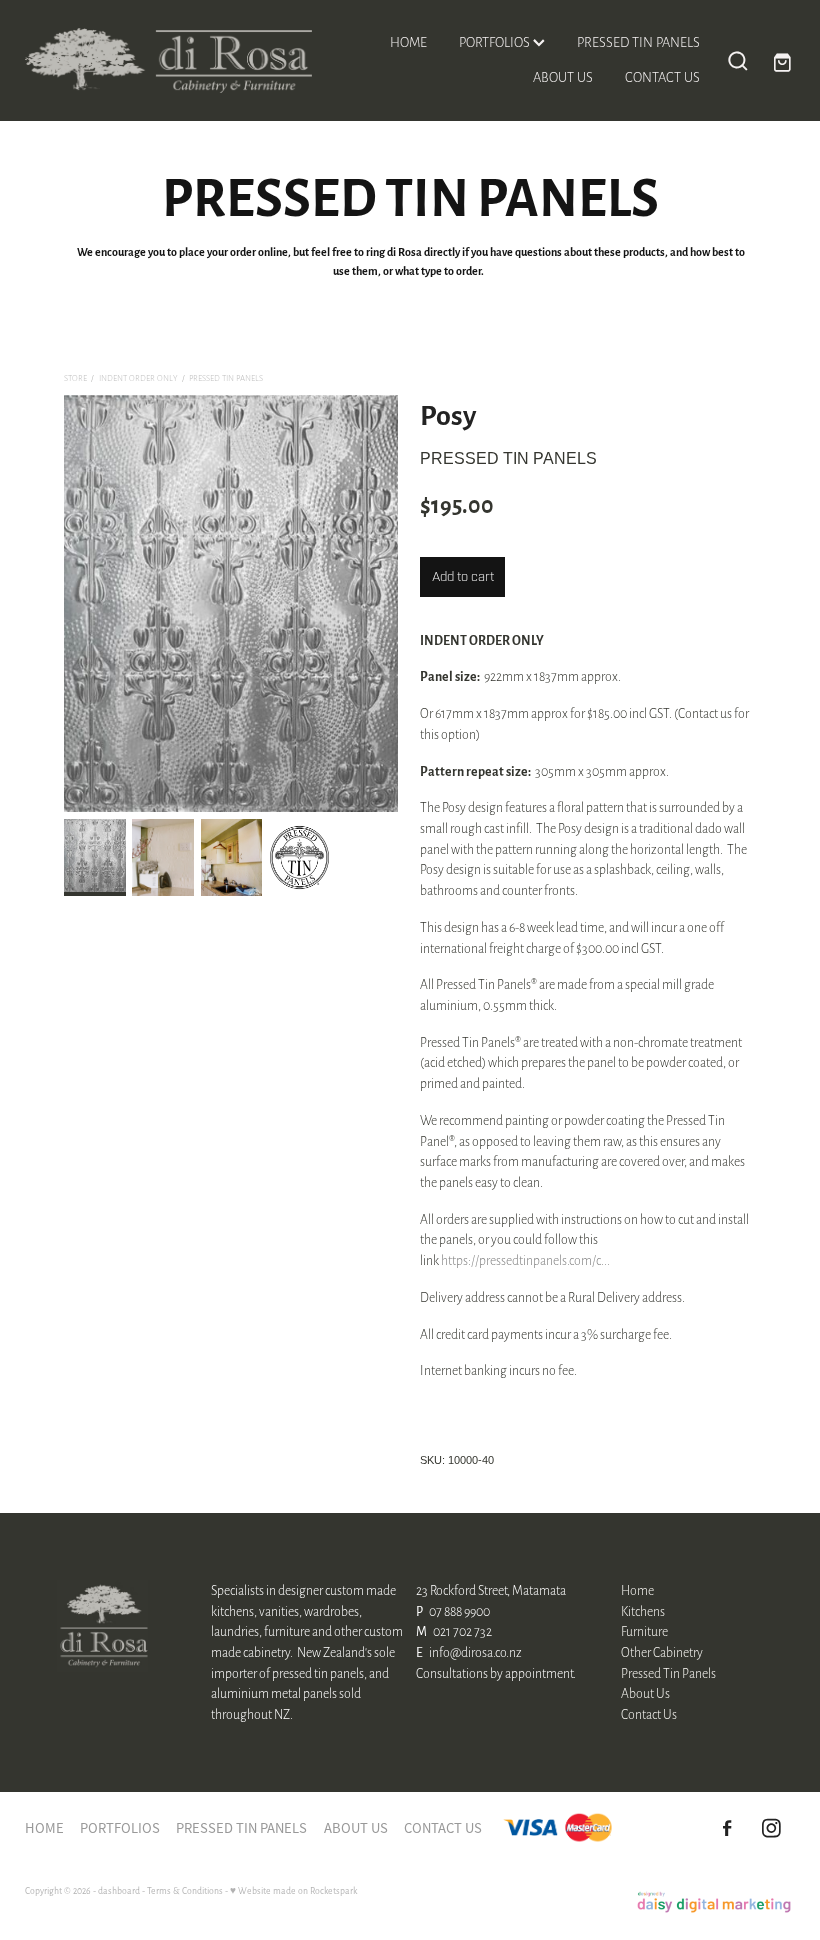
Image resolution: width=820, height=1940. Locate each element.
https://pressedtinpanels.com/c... (525, 1260)
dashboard (119, 1890)
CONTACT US (662, 77)
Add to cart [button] (463, 576)
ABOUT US (563, 77)
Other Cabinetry (662, 1652)
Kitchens (643, 1611)
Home (637, 1590)
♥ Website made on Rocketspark (293, 1890)
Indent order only (138, 377)
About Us (645, 1693)
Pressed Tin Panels (226, 377)
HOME (408, 42)
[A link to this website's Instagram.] (771, 1828)
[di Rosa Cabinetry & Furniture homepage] (179, 60)
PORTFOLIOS (496, 42)
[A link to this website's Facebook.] (727, 1828)
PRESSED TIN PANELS (638, 42)
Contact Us (649, 1714)
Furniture (644, 1631)
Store (75, 377)
